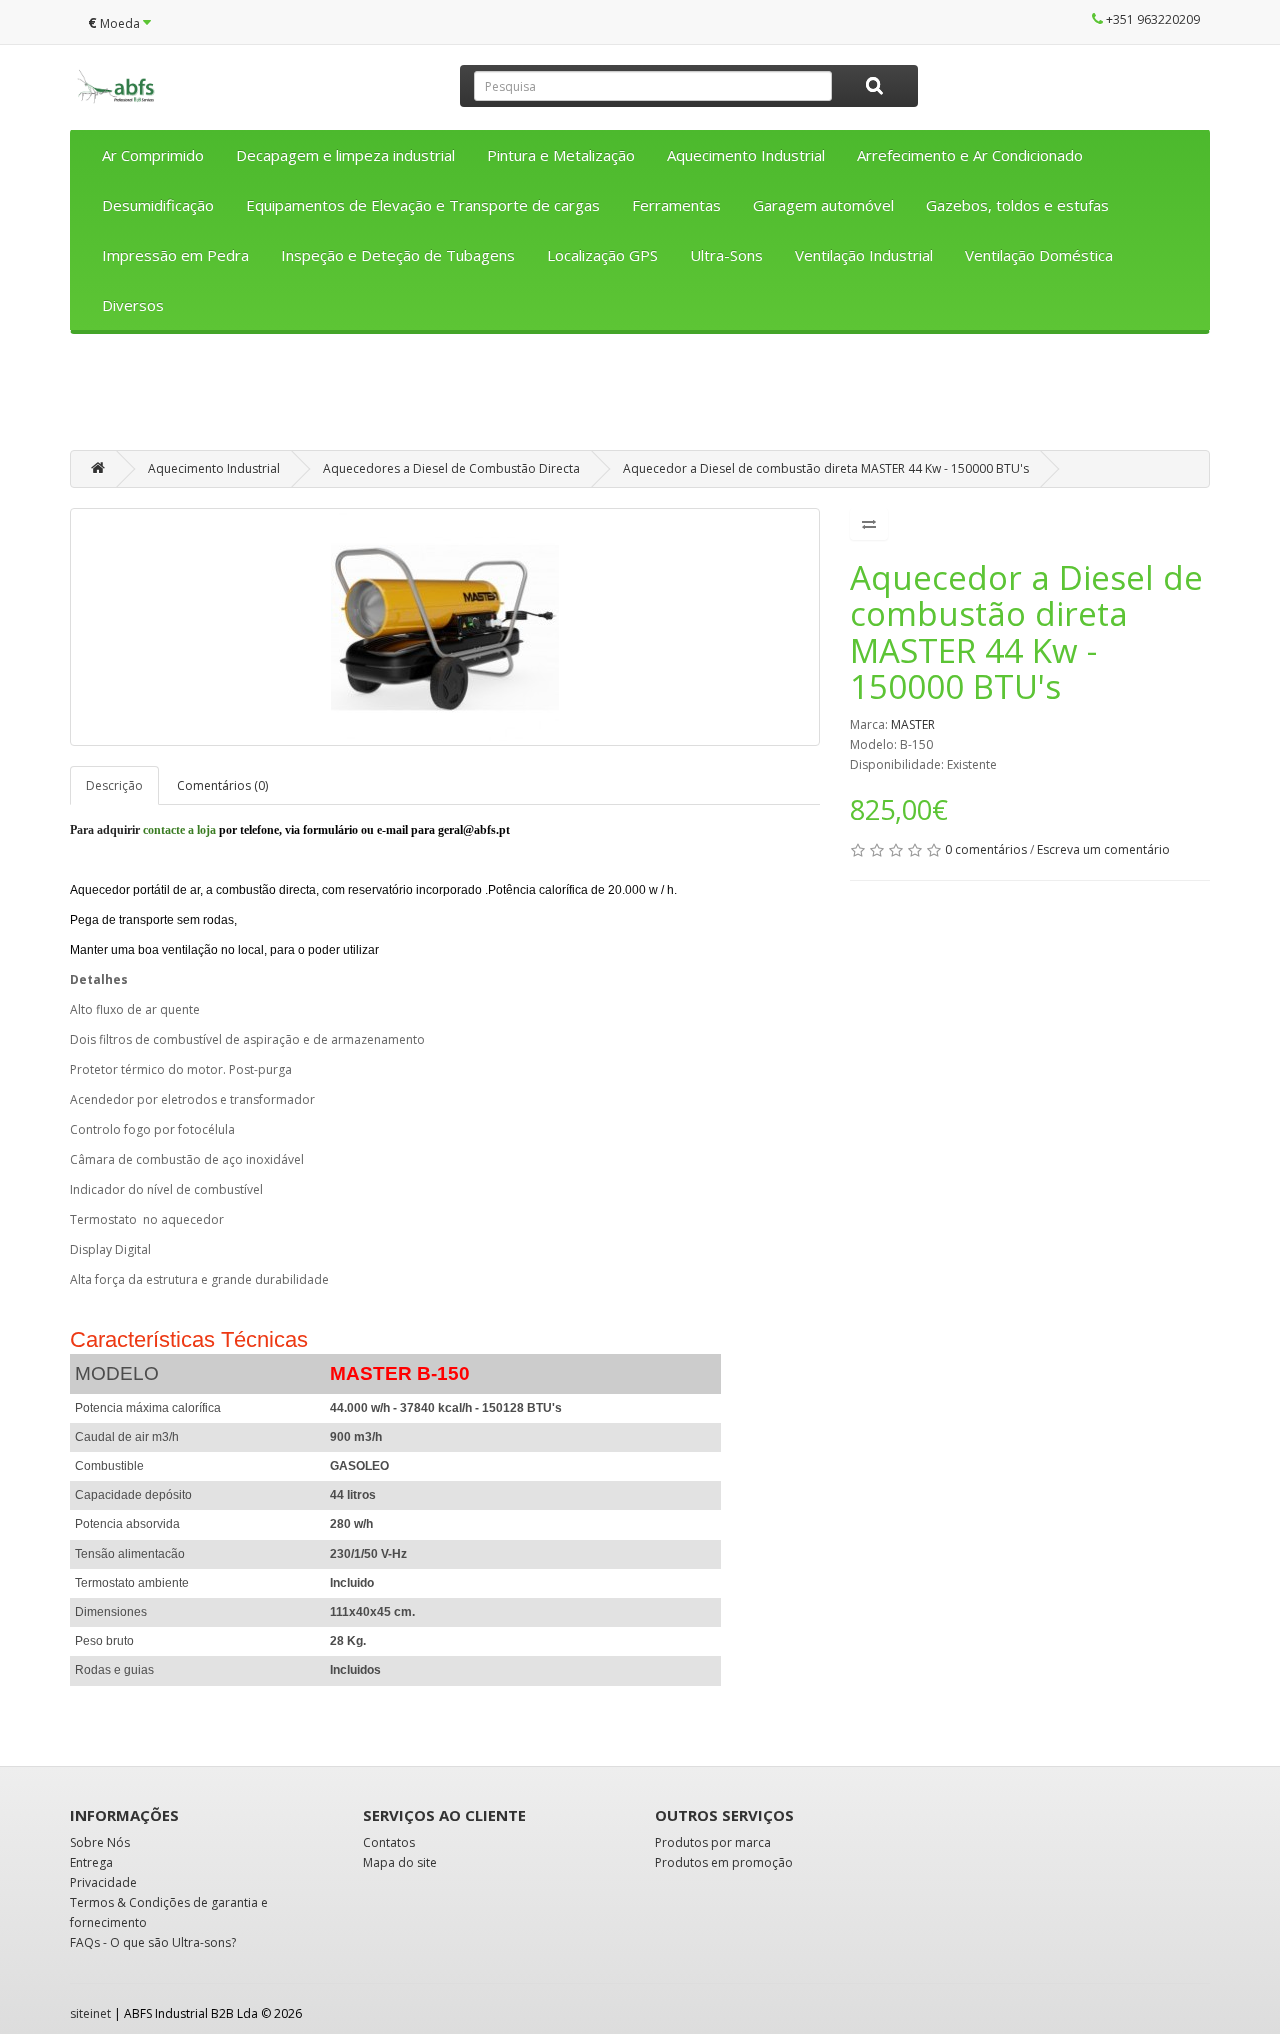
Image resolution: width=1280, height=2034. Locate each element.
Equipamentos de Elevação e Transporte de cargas (423, 205)
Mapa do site (400, 1862)
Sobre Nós (100, 1842)
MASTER (913, 724)
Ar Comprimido (153, 155)
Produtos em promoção (724, 1862)
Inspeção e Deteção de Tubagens (398, 255)
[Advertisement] (640, 399)
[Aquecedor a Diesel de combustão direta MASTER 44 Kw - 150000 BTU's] (445, 627)
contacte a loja (179, 830)
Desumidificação (158, 205)
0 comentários (986, 849)
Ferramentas (676, 205)
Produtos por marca (713, 1842)
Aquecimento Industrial (746, 155)
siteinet (90, 2013)
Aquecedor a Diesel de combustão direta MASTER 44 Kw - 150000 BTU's (826, 468)
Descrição (114, 785)
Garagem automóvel (823, 205)
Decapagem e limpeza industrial (345, 155)
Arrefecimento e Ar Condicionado (970, 155)
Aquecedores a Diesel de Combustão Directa (451, 468)
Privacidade (103, 1882)
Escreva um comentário (1103, 849)
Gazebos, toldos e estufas (1017, 205)
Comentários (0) (222, 785)
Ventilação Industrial (864, 255)
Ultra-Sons (726, 255)
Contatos (389, 1842)
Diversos (133, 305)
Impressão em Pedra (175, 255)
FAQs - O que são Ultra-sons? (153, 1942)
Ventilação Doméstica (1039, 255)
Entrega (91, 1862)
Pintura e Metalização (561, 155)
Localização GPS (602, 255)
